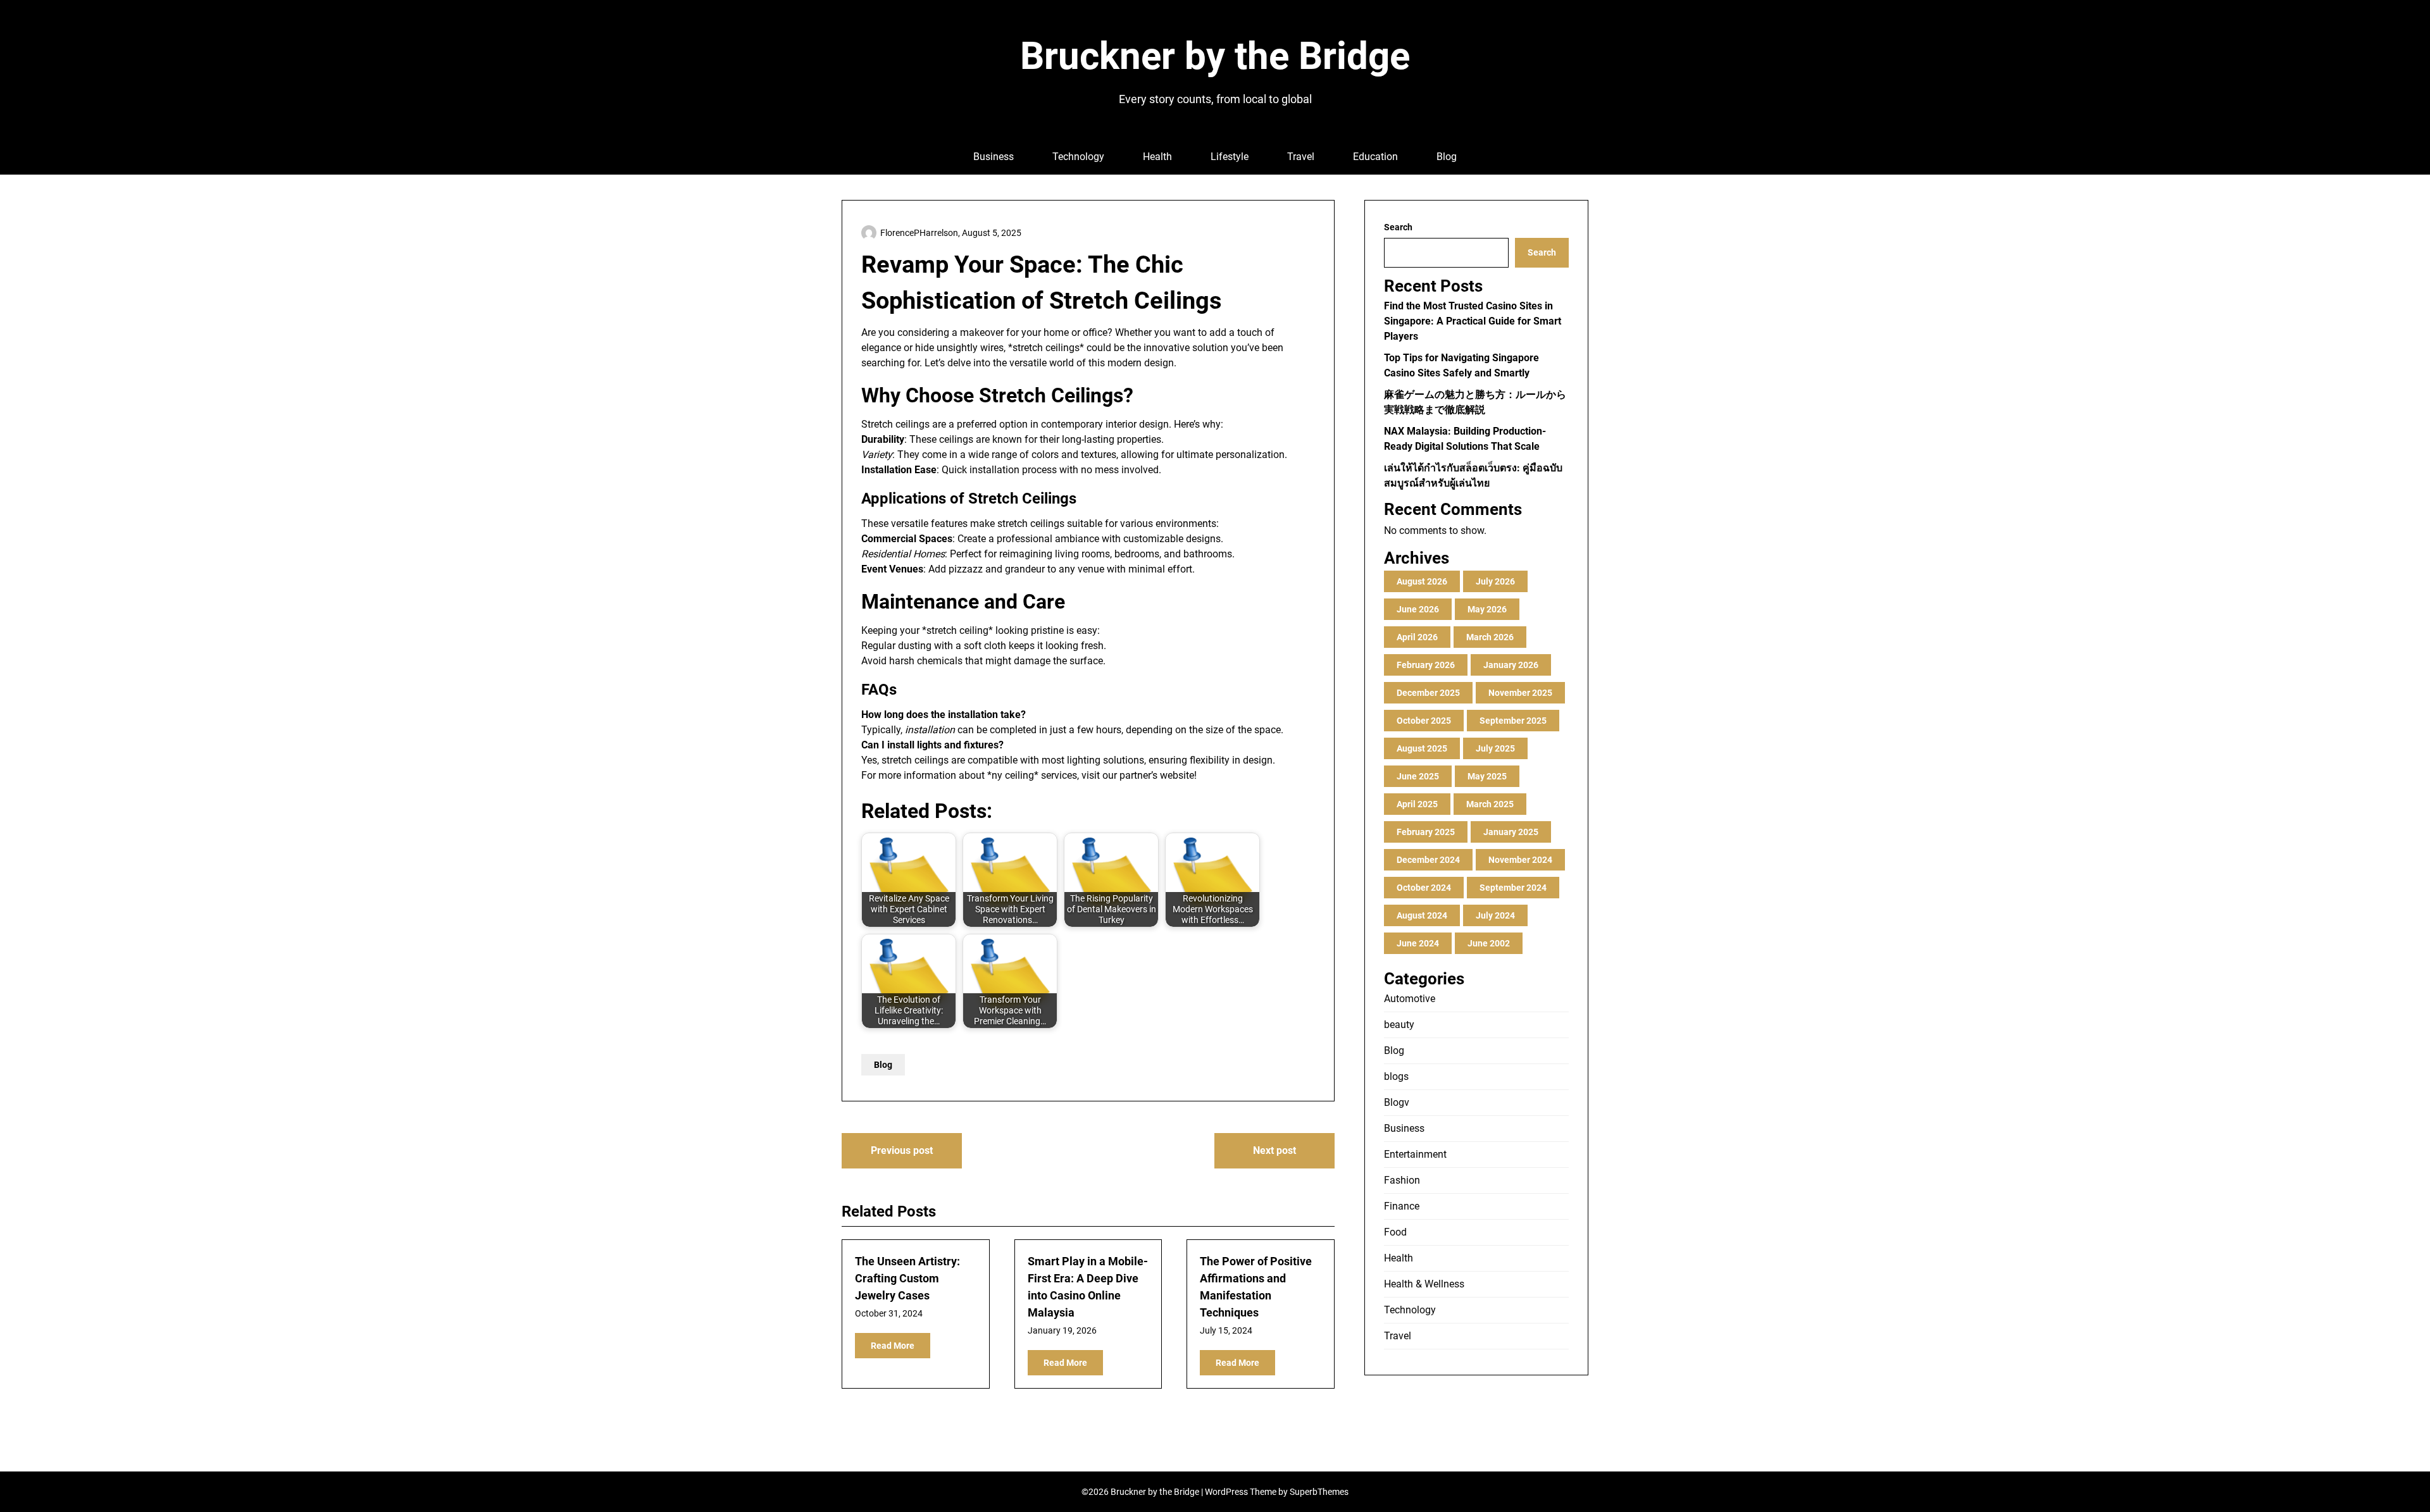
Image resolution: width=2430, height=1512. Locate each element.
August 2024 (1422, 915)
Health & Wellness (1424, 1284)
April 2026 (1417, 637)
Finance (1402, 1206)
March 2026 (1490, 637)
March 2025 (1490, 804)
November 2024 (1520, 860)
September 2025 (1513, 721)
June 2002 (1489, 943)
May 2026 (1487, 609)
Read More (893, 1346)
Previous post (902, 1150)
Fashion (1402, 1180)
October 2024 (1424, 888)
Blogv (1397, 1102)
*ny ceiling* (1013, 775)
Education (1375, 157)
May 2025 (1487, 776)
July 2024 (1495, 915)
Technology (1078, 157)
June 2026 (1418, 609)
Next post (1274, 1150)
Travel (1301, 157)
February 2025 (1426, 832)
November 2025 (1520, 693)
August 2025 (1422, 748)
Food (1395, 1232)
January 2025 (1511, 832)
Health (1157, 157)
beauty (1399, 1025)
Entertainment (1415, 1154)
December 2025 (1428, 693)
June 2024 (1418, 943)
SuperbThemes (1319, 1492)
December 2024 (1428, 860)
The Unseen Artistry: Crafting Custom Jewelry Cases (907, 1278)
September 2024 (1513, 888)
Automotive (1410, 999)
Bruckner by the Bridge (1215, 56)
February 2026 (1426, 665)
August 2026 (1422, 581)
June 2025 (1418, 776)
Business (994, 157)
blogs (1396, 1076)
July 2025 (1495, 748)
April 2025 (1417, 804)
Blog (1447, 157)
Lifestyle (1230, 157)
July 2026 (1495, 581)
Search (1398, 227)
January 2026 (1511, 665)
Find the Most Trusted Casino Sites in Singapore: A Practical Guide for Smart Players (1473, 321)
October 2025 (1424, 721)
